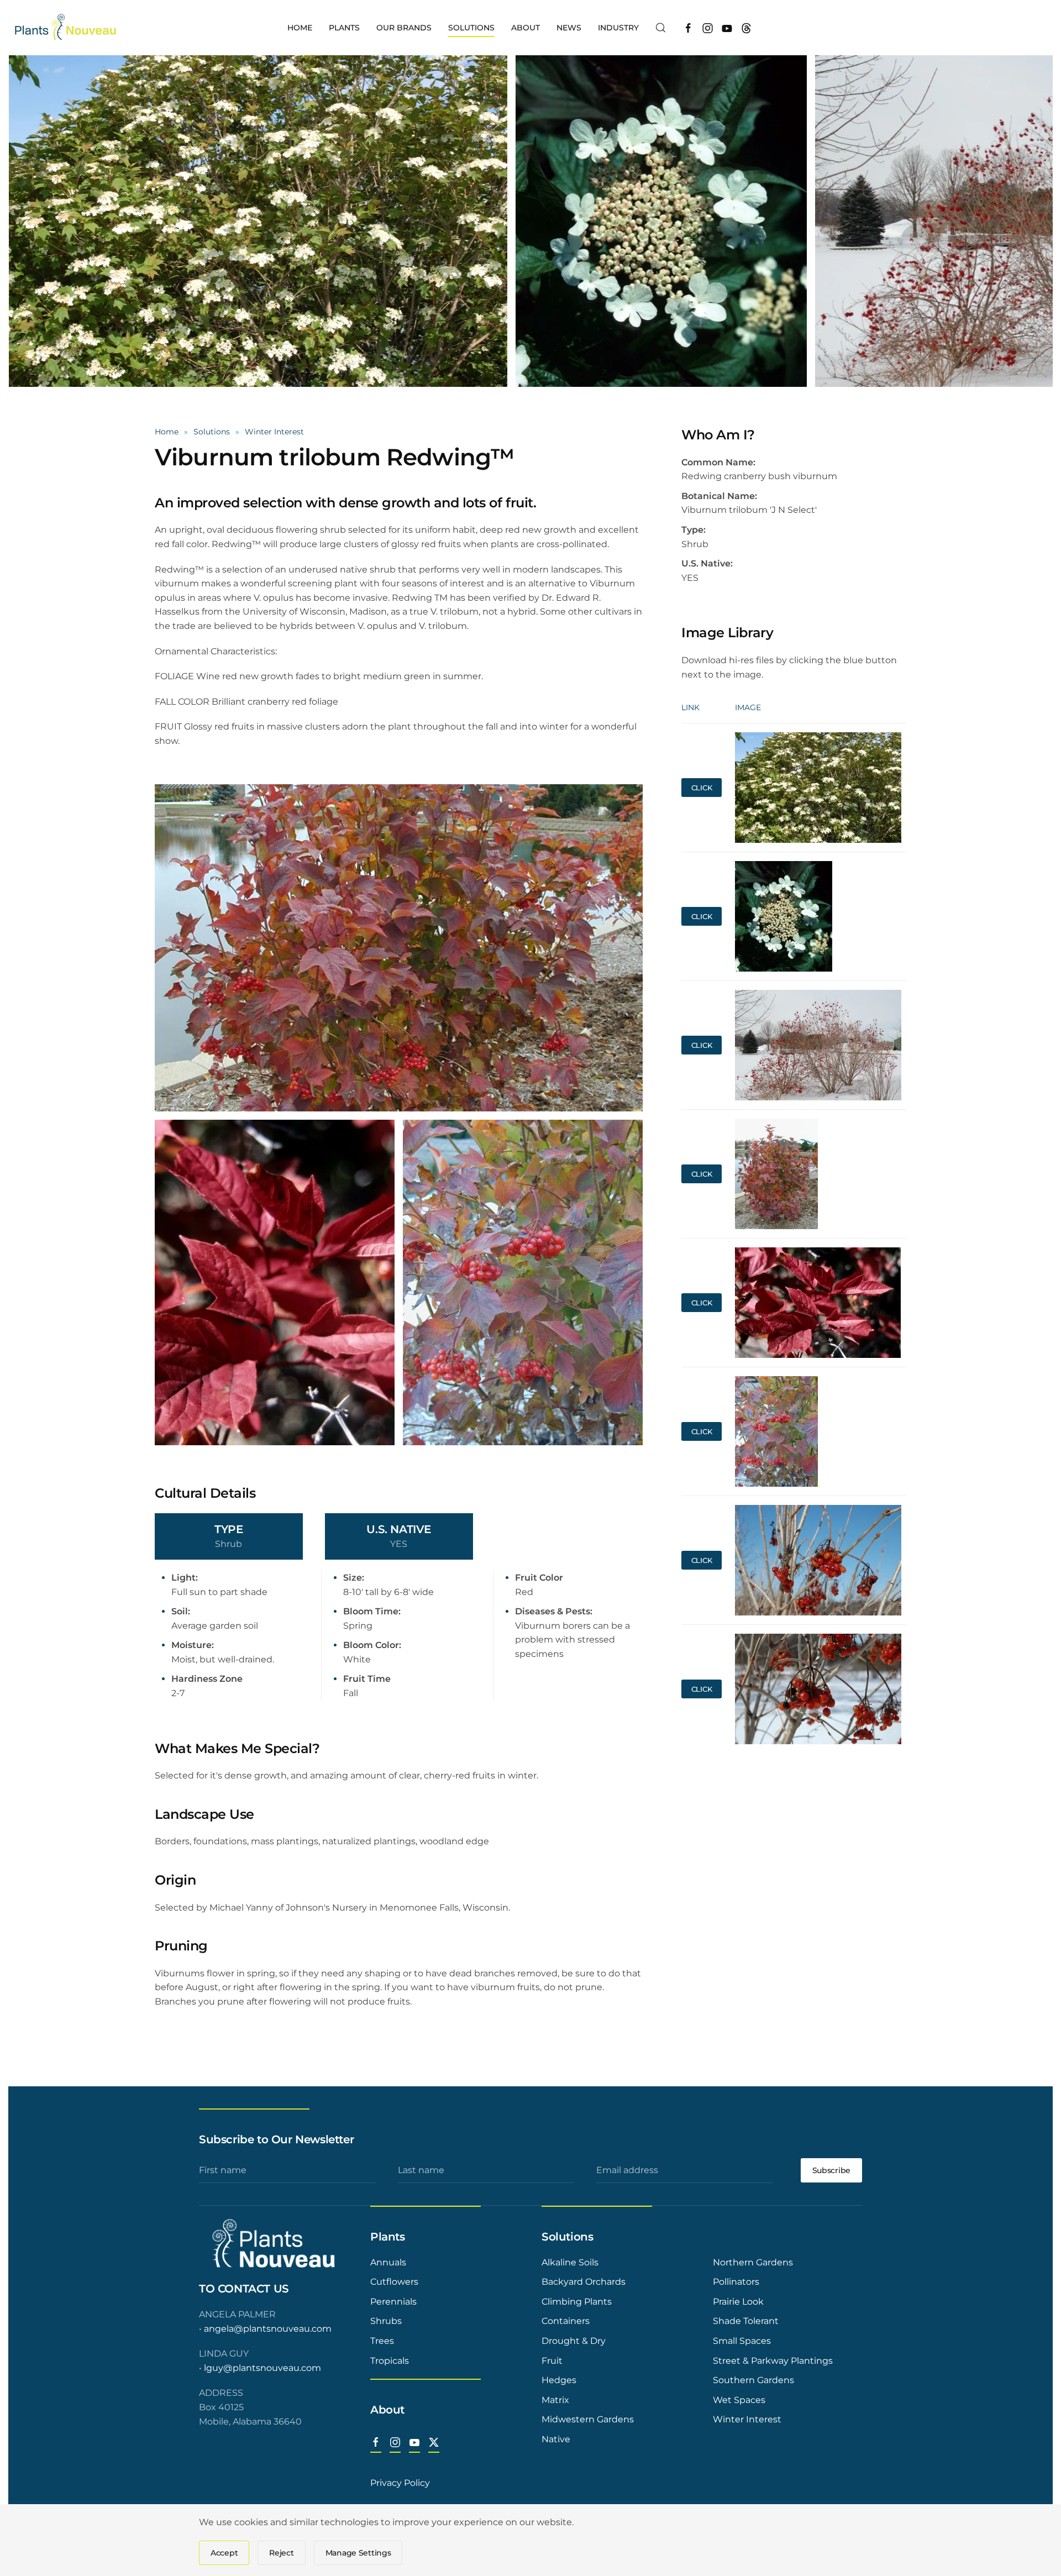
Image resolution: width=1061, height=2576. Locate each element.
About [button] (526, 28)
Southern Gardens (753, 2380)
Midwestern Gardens (588, 2419)
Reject (281, 2553)
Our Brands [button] (404, 28)
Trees (382, 2341)
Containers (566, 2321)
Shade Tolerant (746, 2321)
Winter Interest (747, 2419)
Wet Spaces (739, 2400)
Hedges (559, 2380)
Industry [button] (618, 28)
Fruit (552, 2361)
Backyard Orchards (584, 2282)
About (387, 2410)
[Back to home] (67, 28)
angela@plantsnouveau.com (268, 2329)
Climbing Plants (577, 2302)
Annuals (388, 2262)
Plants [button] (344, 28)
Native (556, 2439)
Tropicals (390, 2361)
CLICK (702, 788)
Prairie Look (738, 2302)
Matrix (555, 2400)
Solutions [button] (471, 28)
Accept (224, 2553)
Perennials (393, 2302)
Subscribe (831, 2170)
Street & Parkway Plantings (773, 2361)
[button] (661, 28)
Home (300, 28)
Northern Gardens (753, 2262)
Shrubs (386, 2321)
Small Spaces (742, 2341)
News (569, 28)
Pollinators (736, 2282)
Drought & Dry (574, 2341)
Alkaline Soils (570, 2262)
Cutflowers (394, 2282)
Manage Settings (358, 2553)
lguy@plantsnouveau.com (262, 2368)
